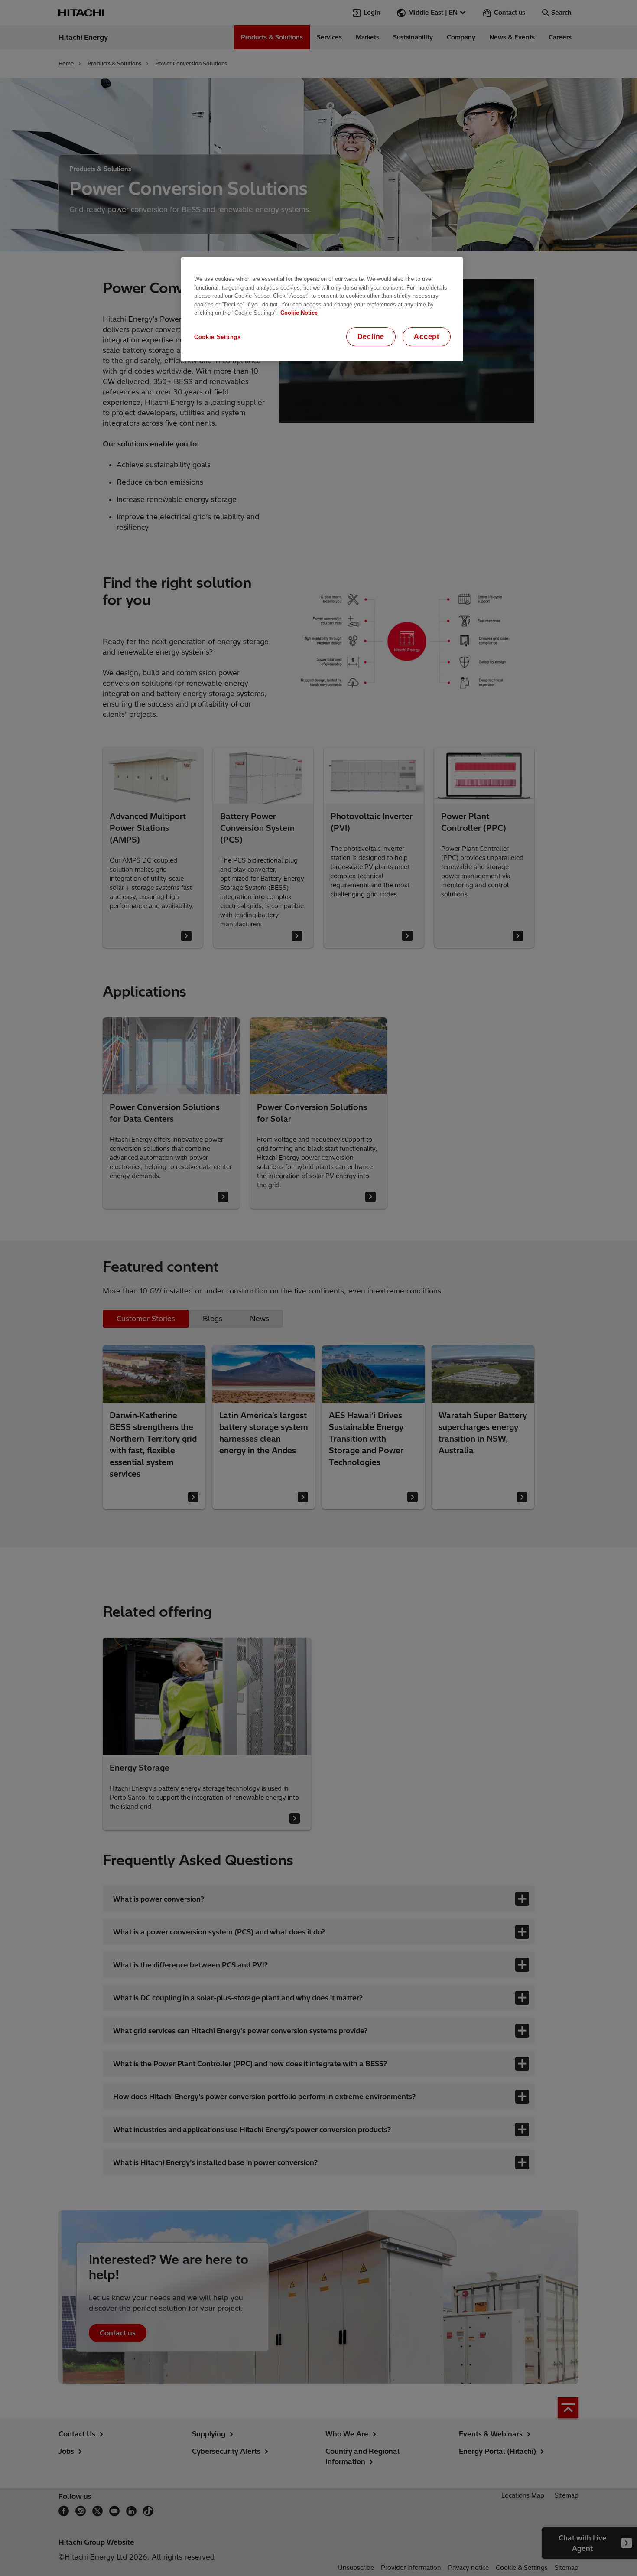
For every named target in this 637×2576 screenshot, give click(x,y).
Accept (427, 337)
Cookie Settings (218, 337)
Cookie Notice (299, 313)
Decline (371, 337)
